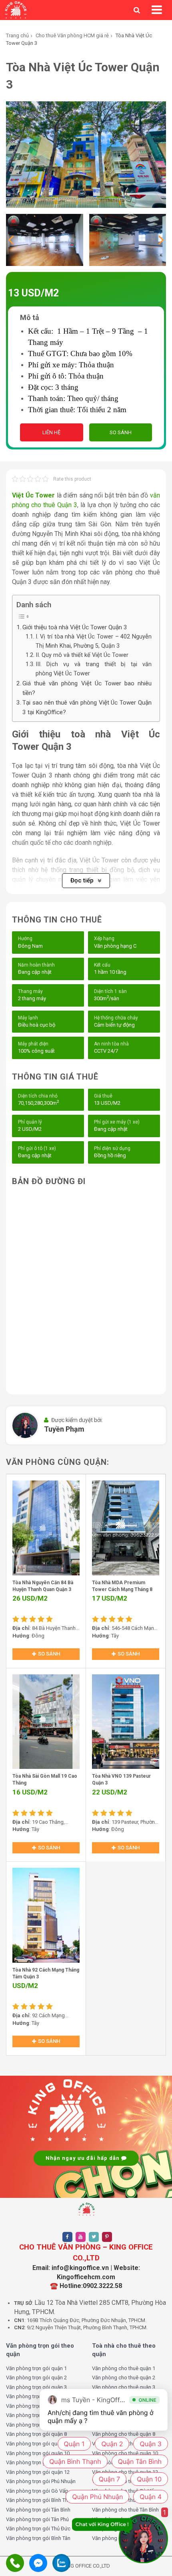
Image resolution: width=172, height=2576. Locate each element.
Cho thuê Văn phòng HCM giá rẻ (72, 35)
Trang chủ (17, 35)
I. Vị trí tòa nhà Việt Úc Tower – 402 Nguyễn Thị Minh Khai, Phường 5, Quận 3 (94, 641)
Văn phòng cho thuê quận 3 (124, 2387)
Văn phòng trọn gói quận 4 (36, 2396)
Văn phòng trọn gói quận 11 (38, 2462)
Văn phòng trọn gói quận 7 (36, 2425)
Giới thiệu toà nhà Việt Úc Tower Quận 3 (75, 627)
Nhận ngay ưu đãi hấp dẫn (83, 2158)
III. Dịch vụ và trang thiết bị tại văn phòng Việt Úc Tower (94, 669)
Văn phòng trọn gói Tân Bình (38, 2510)
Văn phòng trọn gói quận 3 (36, 2387)
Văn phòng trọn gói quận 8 (36, 2434)
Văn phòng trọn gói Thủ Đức (38, 2529)
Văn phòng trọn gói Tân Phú (37, 2519)
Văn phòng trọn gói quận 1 (36, 2368)
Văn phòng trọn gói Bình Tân (38, 2538)
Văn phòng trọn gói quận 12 (38, 2472)
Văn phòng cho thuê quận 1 (124, 2368)
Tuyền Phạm (64, 1429)
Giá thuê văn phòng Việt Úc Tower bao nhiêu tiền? (87, 688)
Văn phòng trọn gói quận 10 (38, 2453)
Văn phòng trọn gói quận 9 (36, 2444)
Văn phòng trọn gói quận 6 (36, 2415)
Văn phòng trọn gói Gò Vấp (37, 2491)
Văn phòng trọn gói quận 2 (36, 2378)
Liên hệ (51, 432)
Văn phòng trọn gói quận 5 (36, 2406)
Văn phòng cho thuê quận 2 (124, 2378)
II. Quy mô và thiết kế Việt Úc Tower (83, 655)
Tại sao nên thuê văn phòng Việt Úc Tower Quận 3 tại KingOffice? (87, 707)
